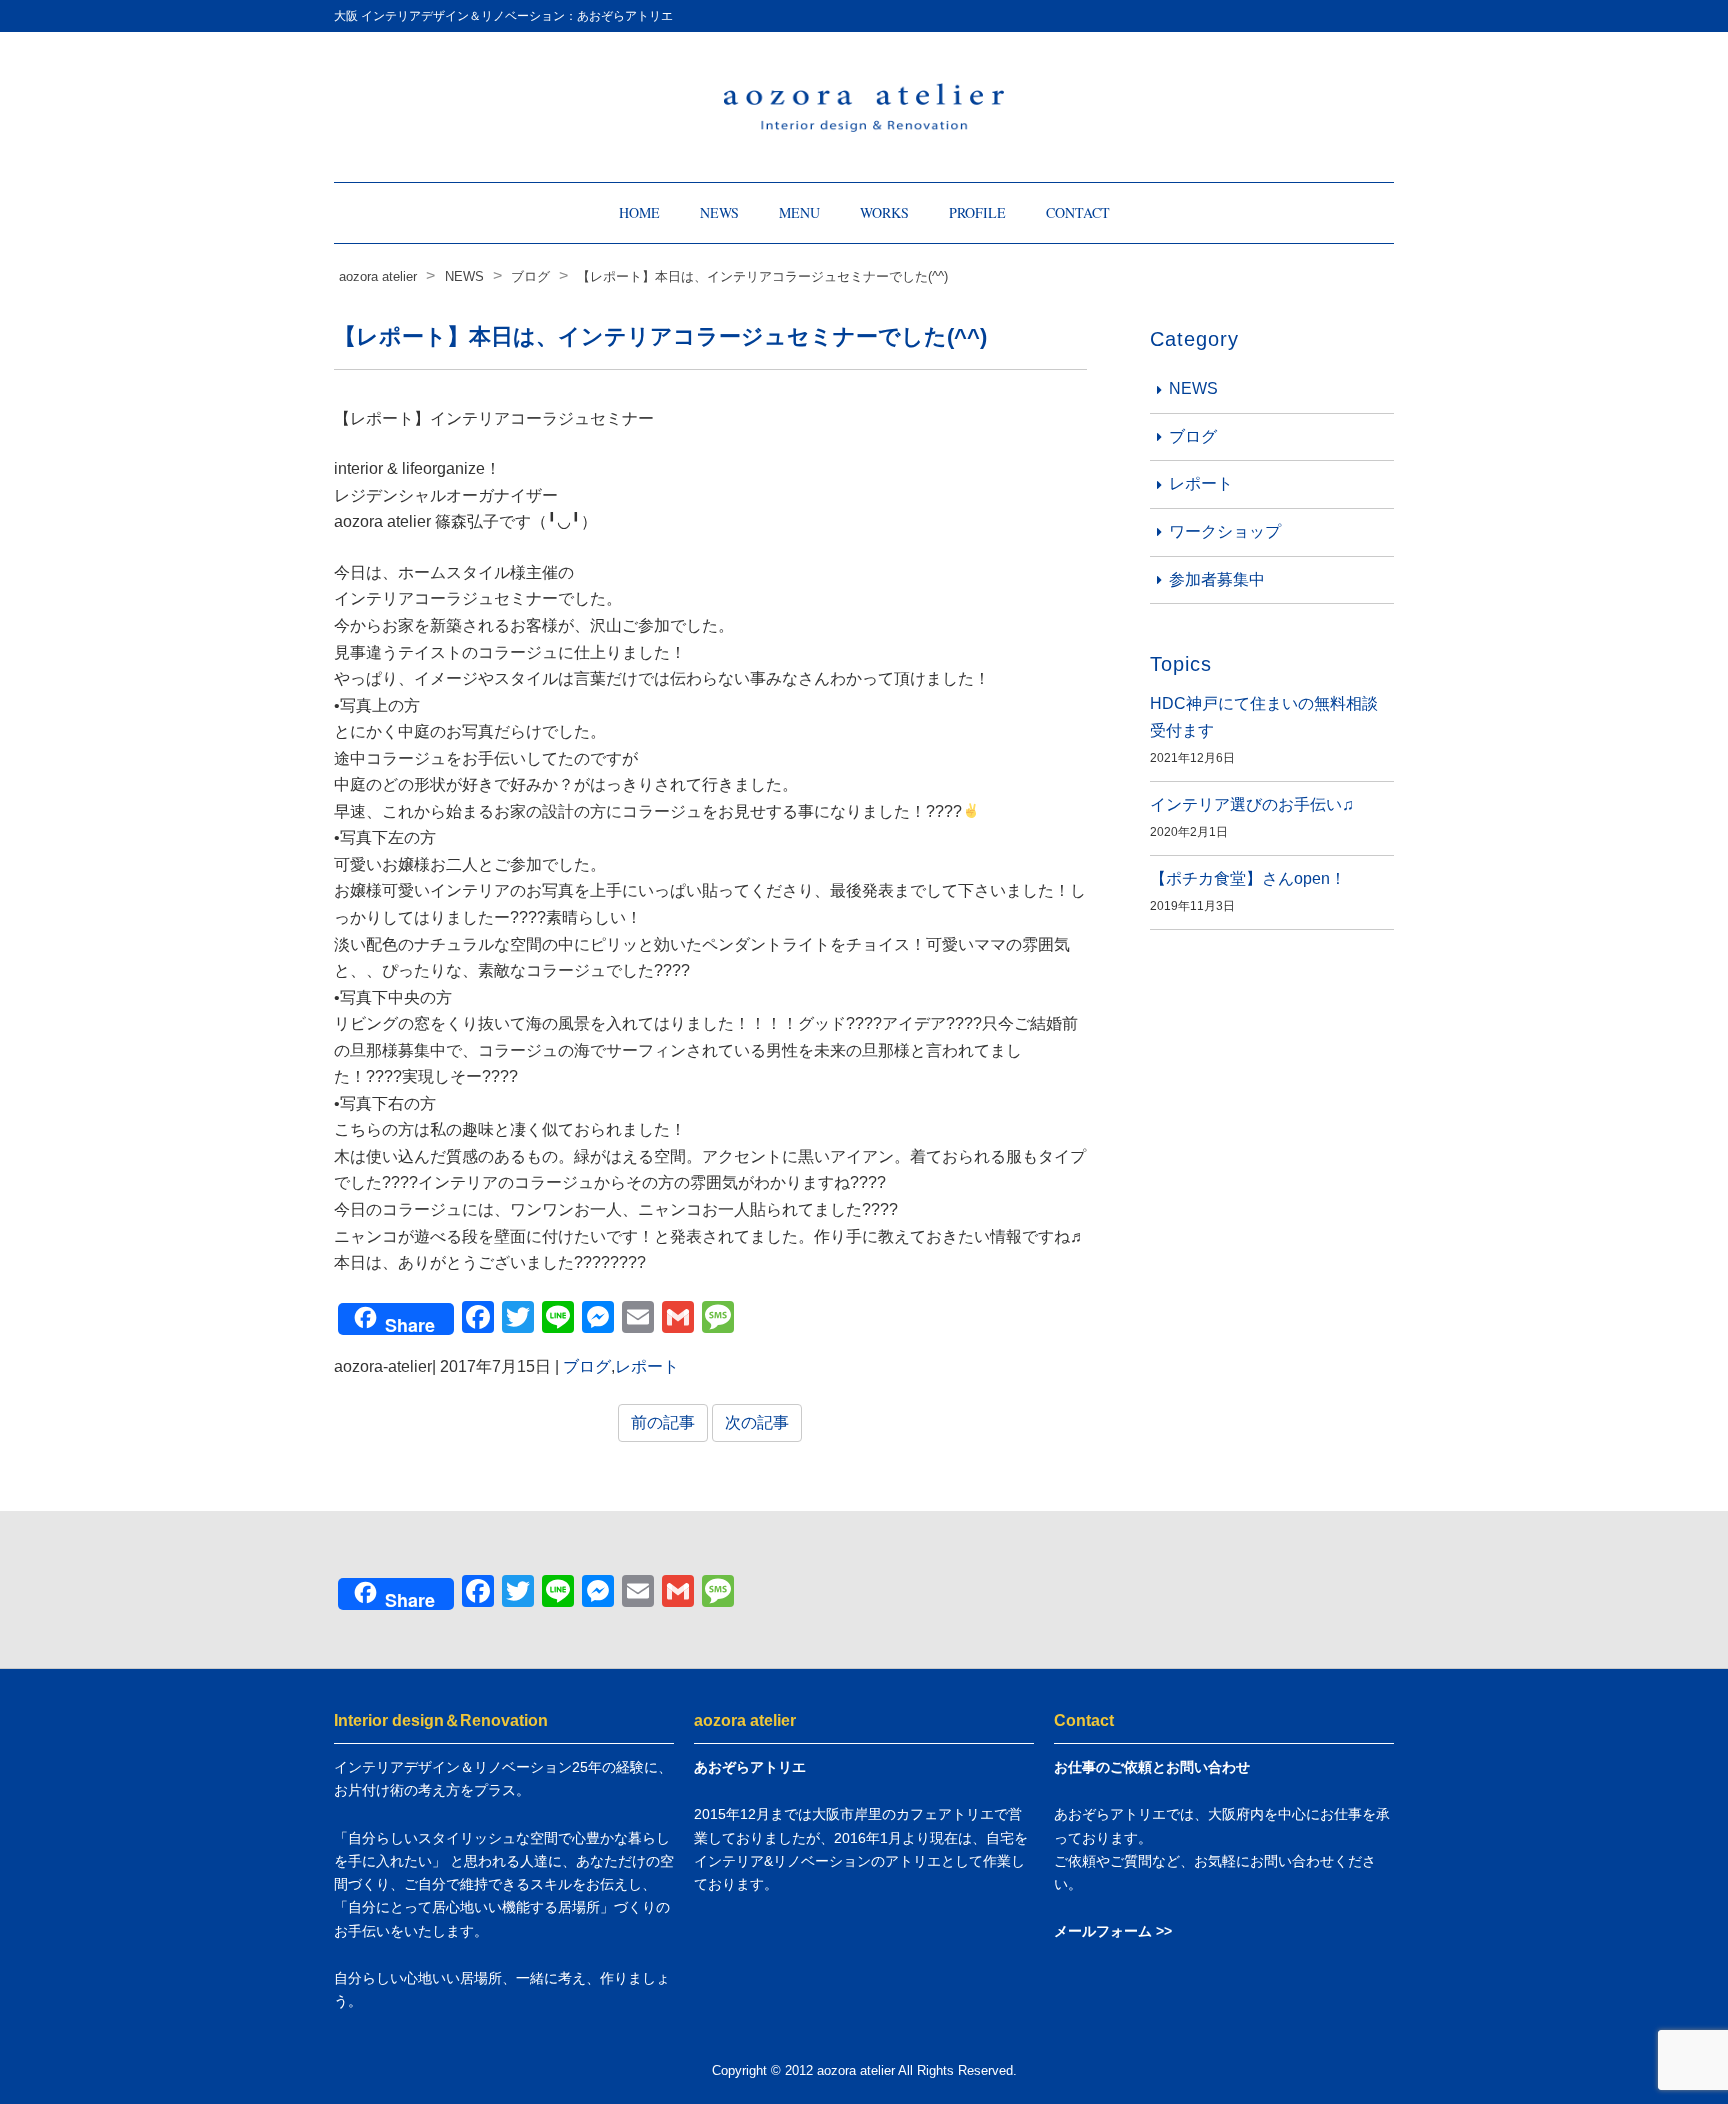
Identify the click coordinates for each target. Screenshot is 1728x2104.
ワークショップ (1225, 531)
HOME (639, 212)
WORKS (884, 212)
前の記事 (663, 1422)
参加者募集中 (1217, 579)
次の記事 (757, 1422)
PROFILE (977, 212)
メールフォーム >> (1113, 1931)
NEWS (719, 212)
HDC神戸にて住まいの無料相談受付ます (1264, 717)
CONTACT (1078, 212)
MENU (799, 212)
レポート (647, 1366)
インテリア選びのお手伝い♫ (1252, 804)
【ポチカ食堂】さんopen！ (1248, 878)
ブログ (587, 1366)
